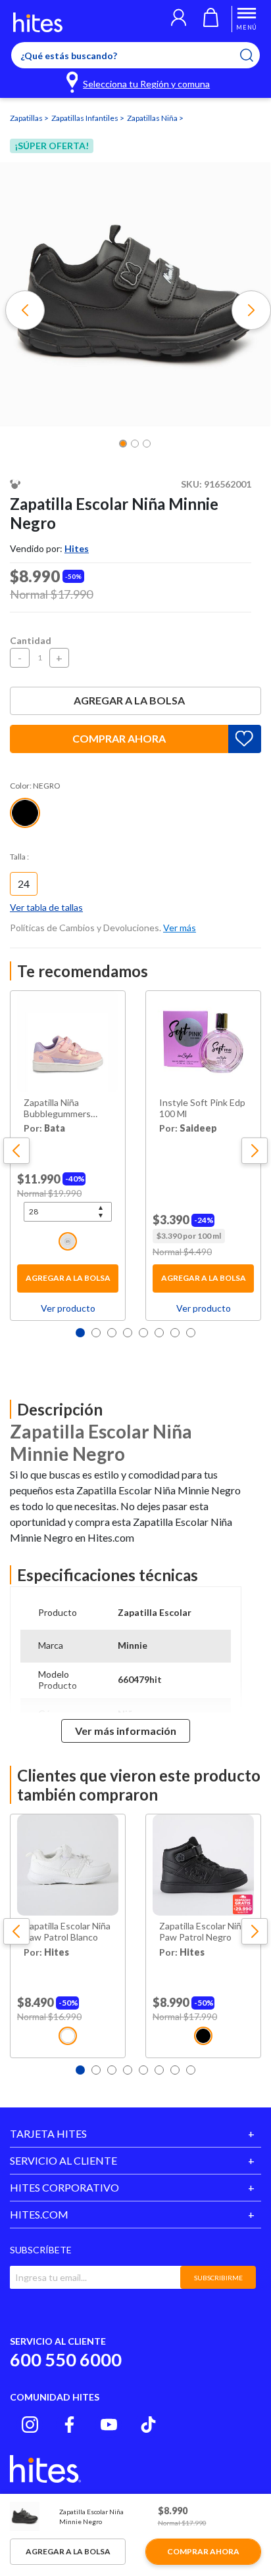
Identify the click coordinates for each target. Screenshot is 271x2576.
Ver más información (126, 1731)
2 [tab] (96, 1333)
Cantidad (31, 640)
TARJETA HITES (48, 2133)
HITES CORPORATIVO (64, 2187)
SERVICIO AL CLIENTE (63, 2160)
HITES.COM (39, 2214)
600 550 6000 (66, 2359)
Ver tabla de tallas (46, 907)
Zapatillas (27, 118)
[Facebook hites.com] (69, 2425)
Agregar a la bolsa (129, 700)
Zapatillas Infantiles (86, 118)
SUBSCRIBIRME (218, 2278)
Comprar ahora (119, 738)
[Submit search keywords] (255, 55)
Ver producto (68, 1308)
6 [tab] (159, 1333)
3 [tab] (112, 1333)
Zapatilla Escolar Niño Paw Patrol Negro (203, 1932)
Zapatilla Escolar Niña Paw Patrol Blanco (67, 1932)
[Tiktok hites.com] (148, 2425)
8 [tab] (191, 1333)
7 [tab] (175, 1333)
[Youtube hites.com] (109, 2425)
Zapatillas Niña (153, 118)
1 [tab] (80, 1333)
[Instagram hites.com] (30, 2425)
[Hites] (38, 22)
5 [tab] (143, 1333)
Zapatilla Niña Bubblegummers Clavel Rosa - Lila (58, 1109)
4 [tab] (128, 1333)
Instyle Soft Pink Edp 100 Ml (202, 1108)
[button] (179, 19)
